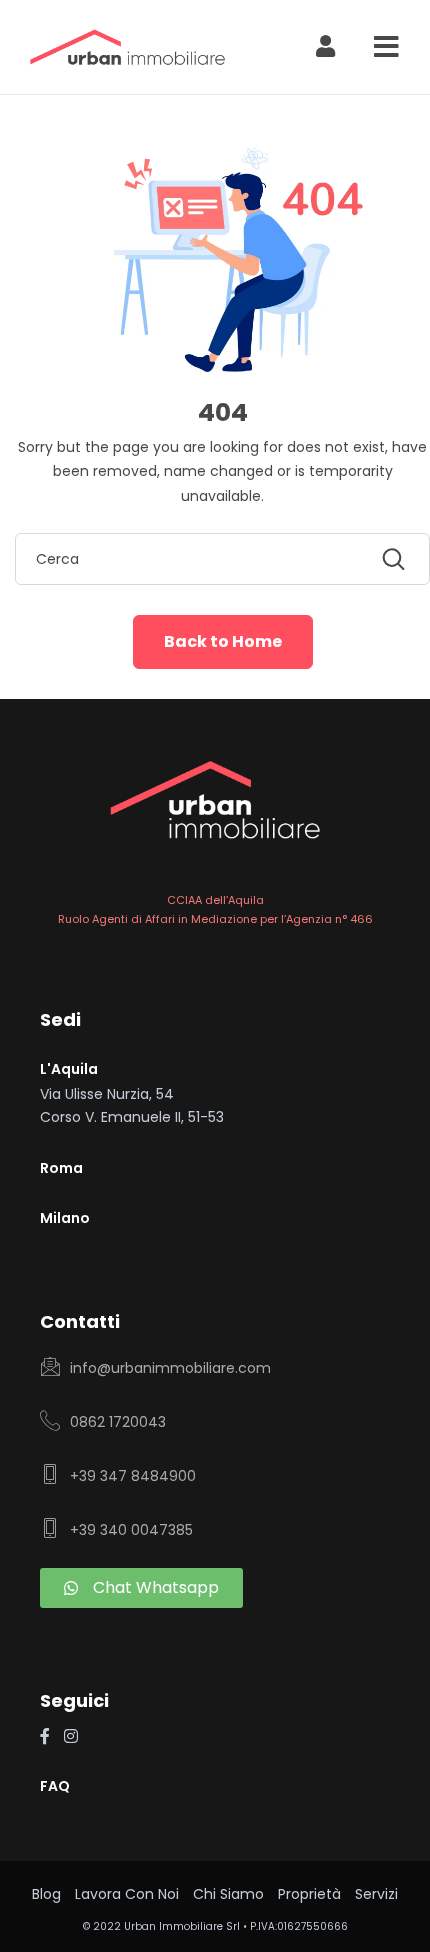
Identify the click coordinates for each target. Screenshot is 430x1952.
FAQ (55, 1786)
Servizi (376, 1894)
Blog (46, 1894)
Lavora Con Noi (127, 1894)
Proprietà (309, 1894)
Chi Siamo (228, 1894)
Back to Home (223, 641)
